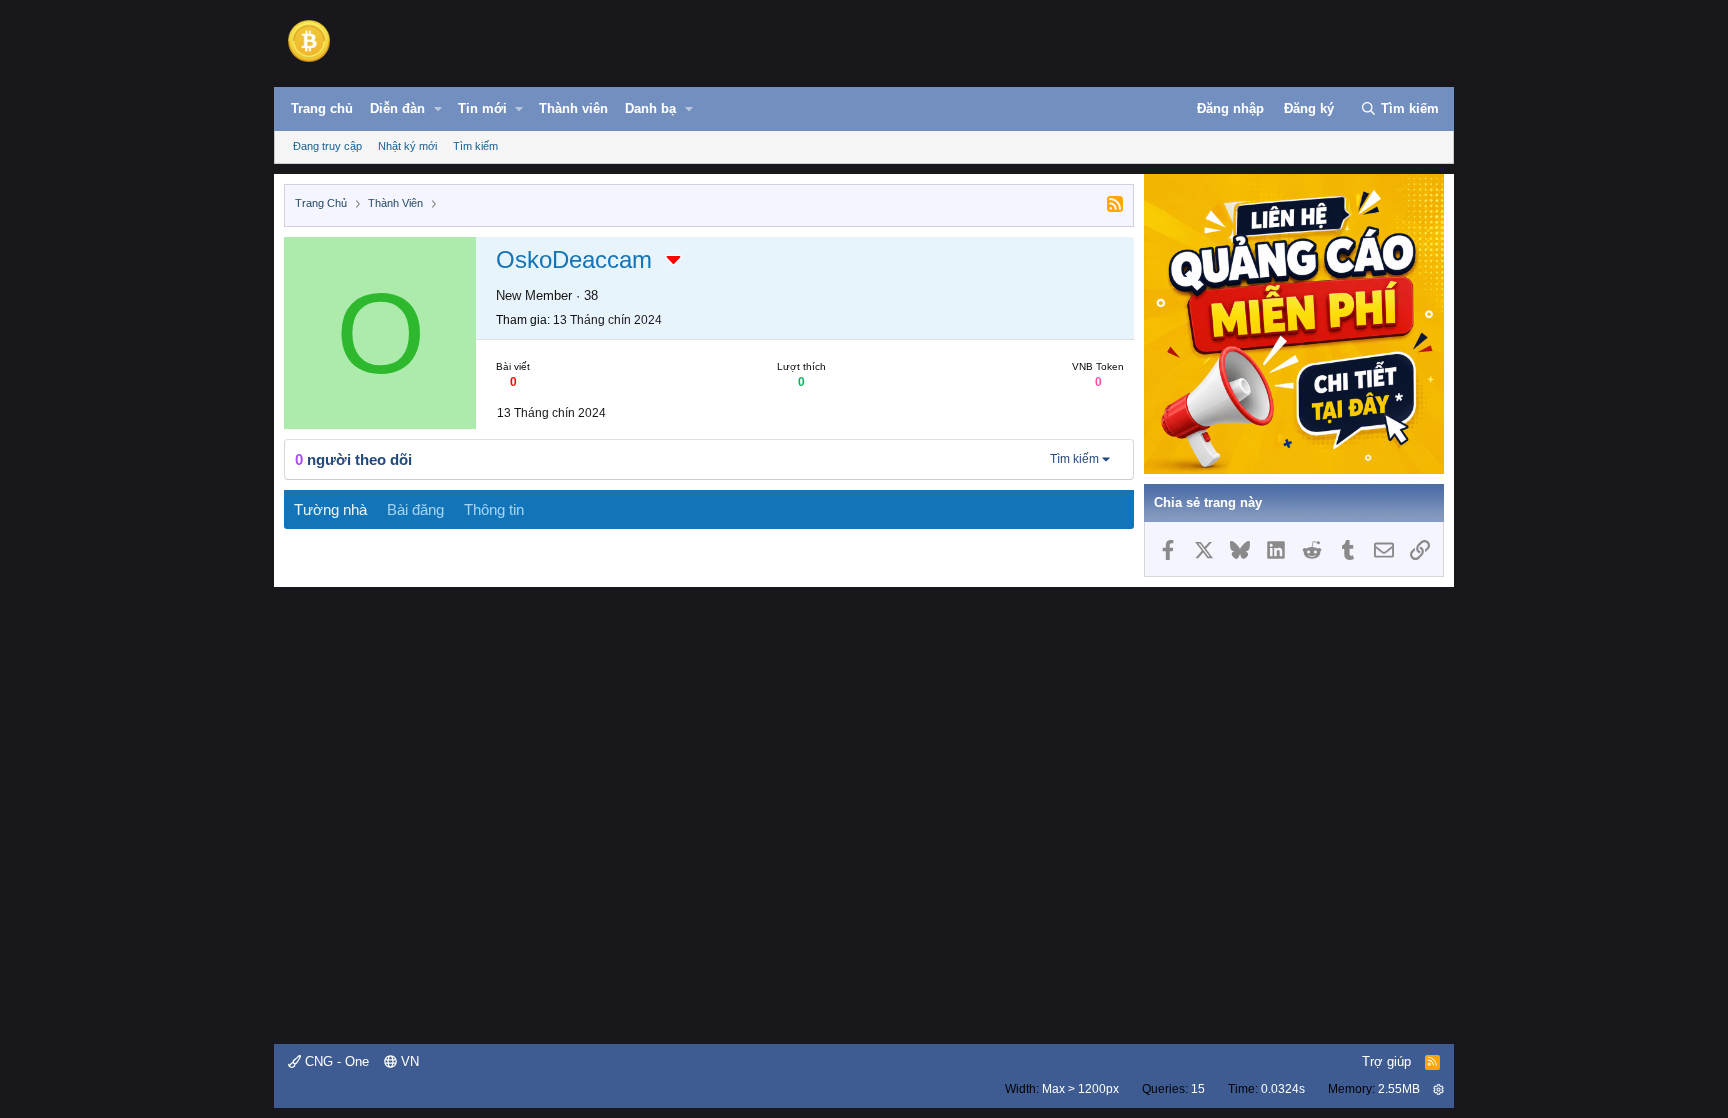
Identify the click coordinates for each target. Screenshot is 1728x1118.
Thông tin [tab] (494, 509)
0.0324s (1283, 1089)
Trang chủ (322, 108)
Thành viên (573, 108)
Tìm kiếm (475, 146)
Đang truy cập (327, 146)
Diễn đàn (397, 108)
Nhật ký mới (407, 146)
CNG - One (335, 1061)
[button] (438, 109)
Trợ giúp (1386, 1061)
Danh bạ (650, 108)
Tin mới (482, 108)
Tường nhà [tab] (330, 509)
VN (408, 1061)
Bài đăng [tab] (415, 509)
